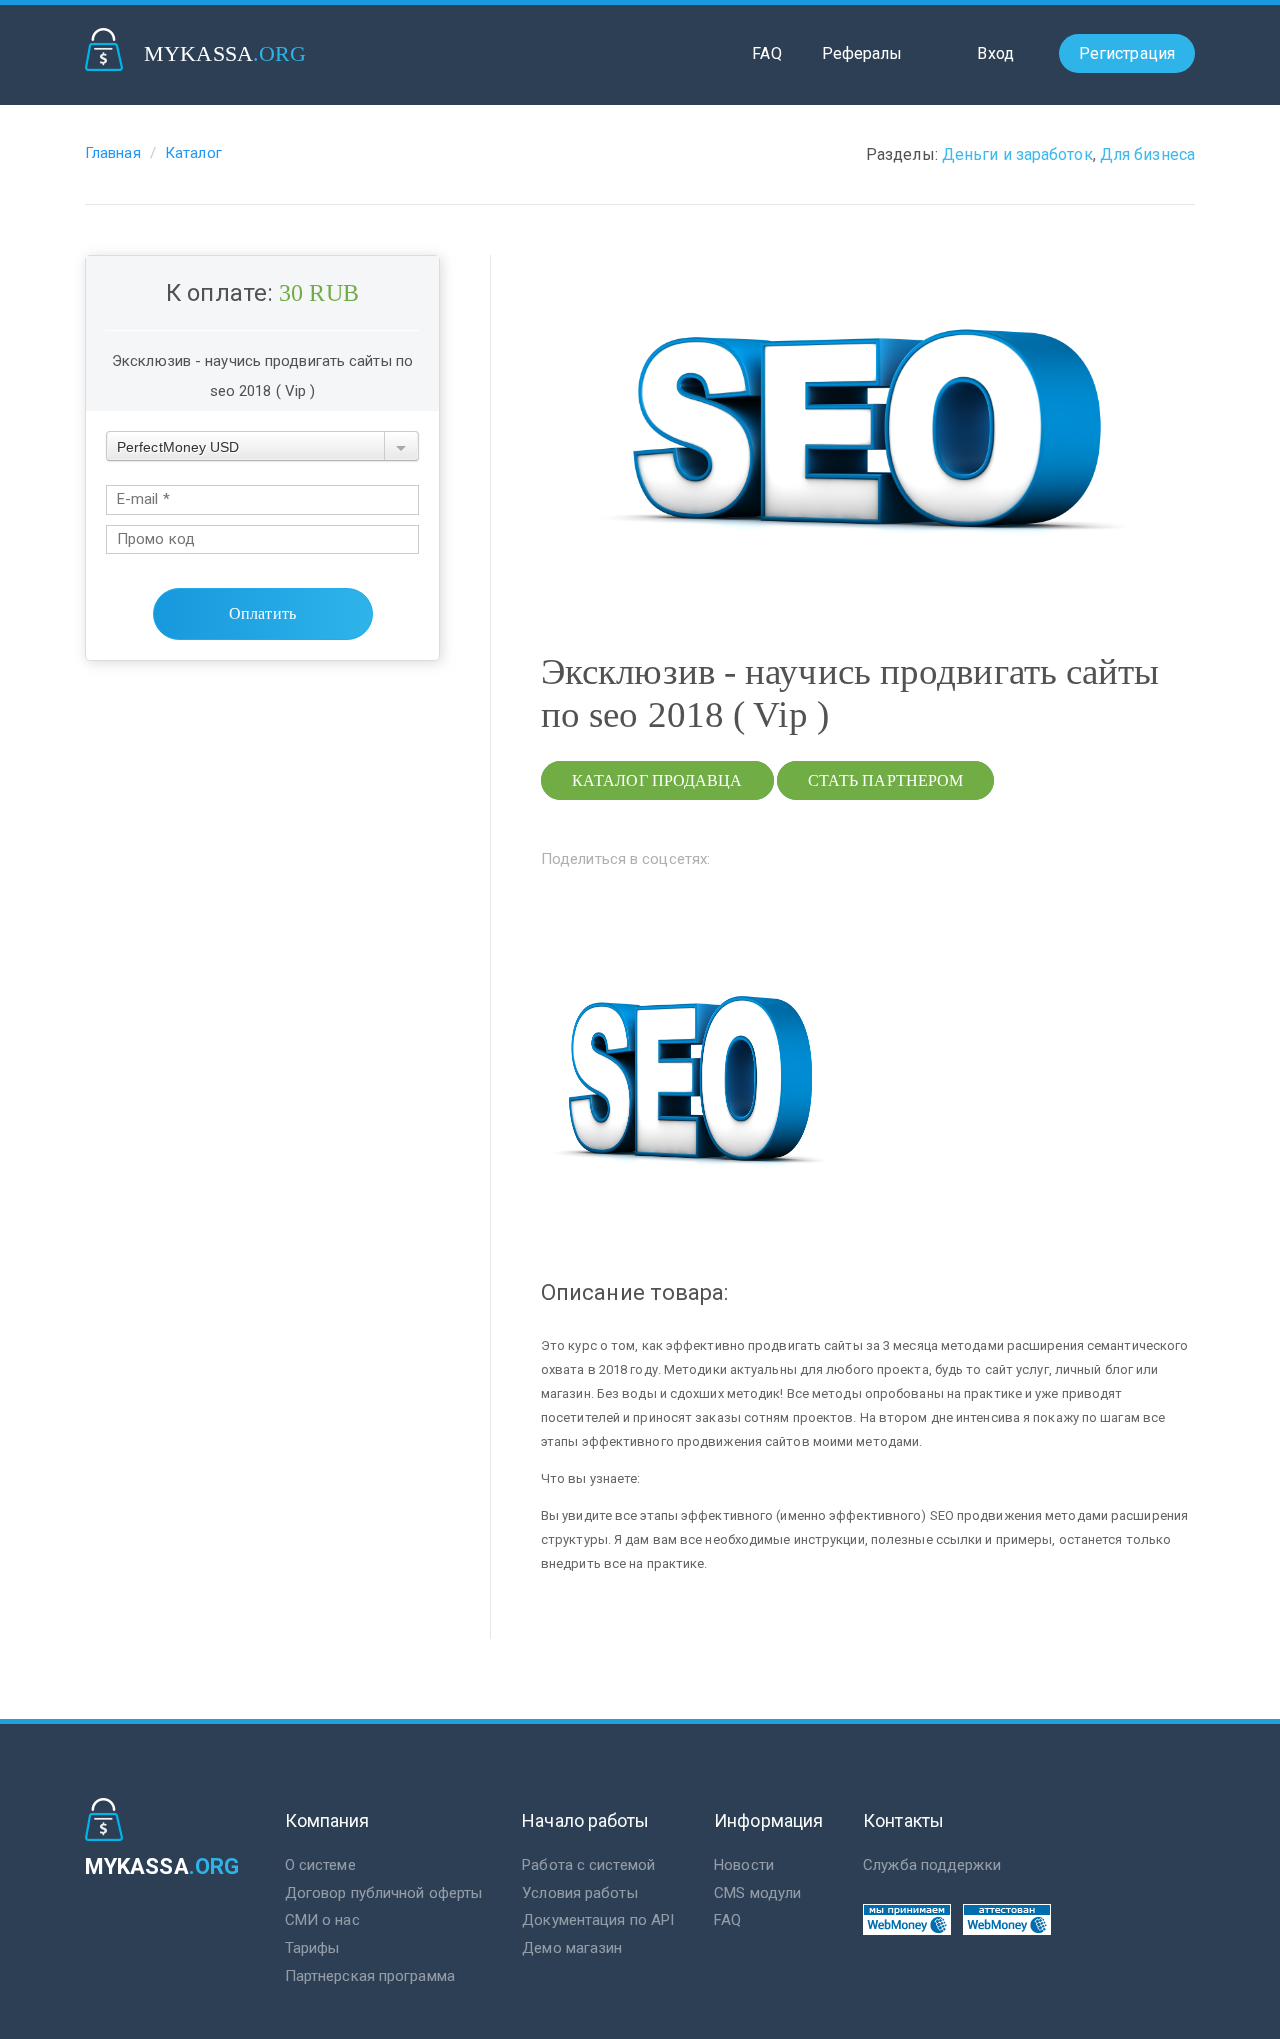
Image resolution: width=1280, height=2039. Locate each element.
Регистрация (1127, 53)
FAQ (766, 53)
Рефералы (862, 53)
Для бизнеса (1147, 154)
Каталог (193, 153)
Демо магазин (572, 1948)
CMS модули (757, 1893)
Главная (113, 153)
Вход (995, 53)
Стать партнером (886, 780)
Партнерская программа (370, 1976)
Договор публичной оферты (383, 1893)
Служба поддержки (932, 1865)
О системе (320, 1865)
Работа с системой (588, 1865)
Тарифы (312, 1948)
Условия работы (579, 1893)
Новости (744, 1865)
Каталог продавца (657, 780)
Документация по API (598, 1920)
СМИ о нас (322, 1920)
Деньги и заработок (1017, 154)
